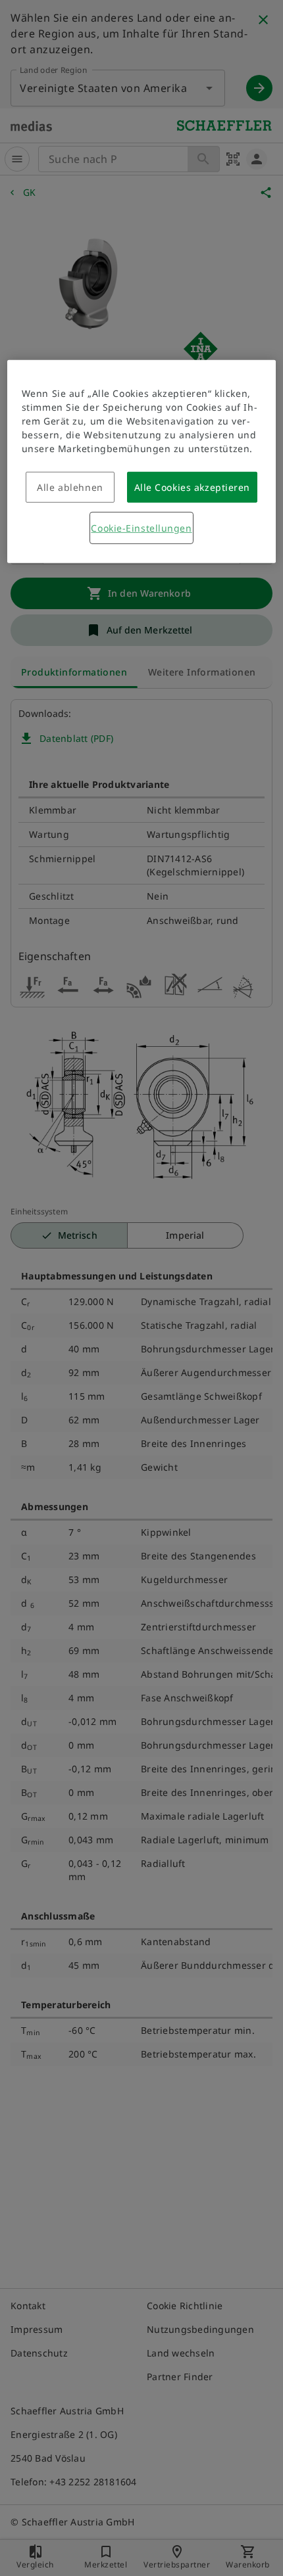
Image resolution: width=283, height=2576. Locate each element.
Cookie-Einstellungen (141, 528)
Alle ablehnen (70, 487)
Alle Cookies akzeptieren (192, 487)
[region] (142, 462)
